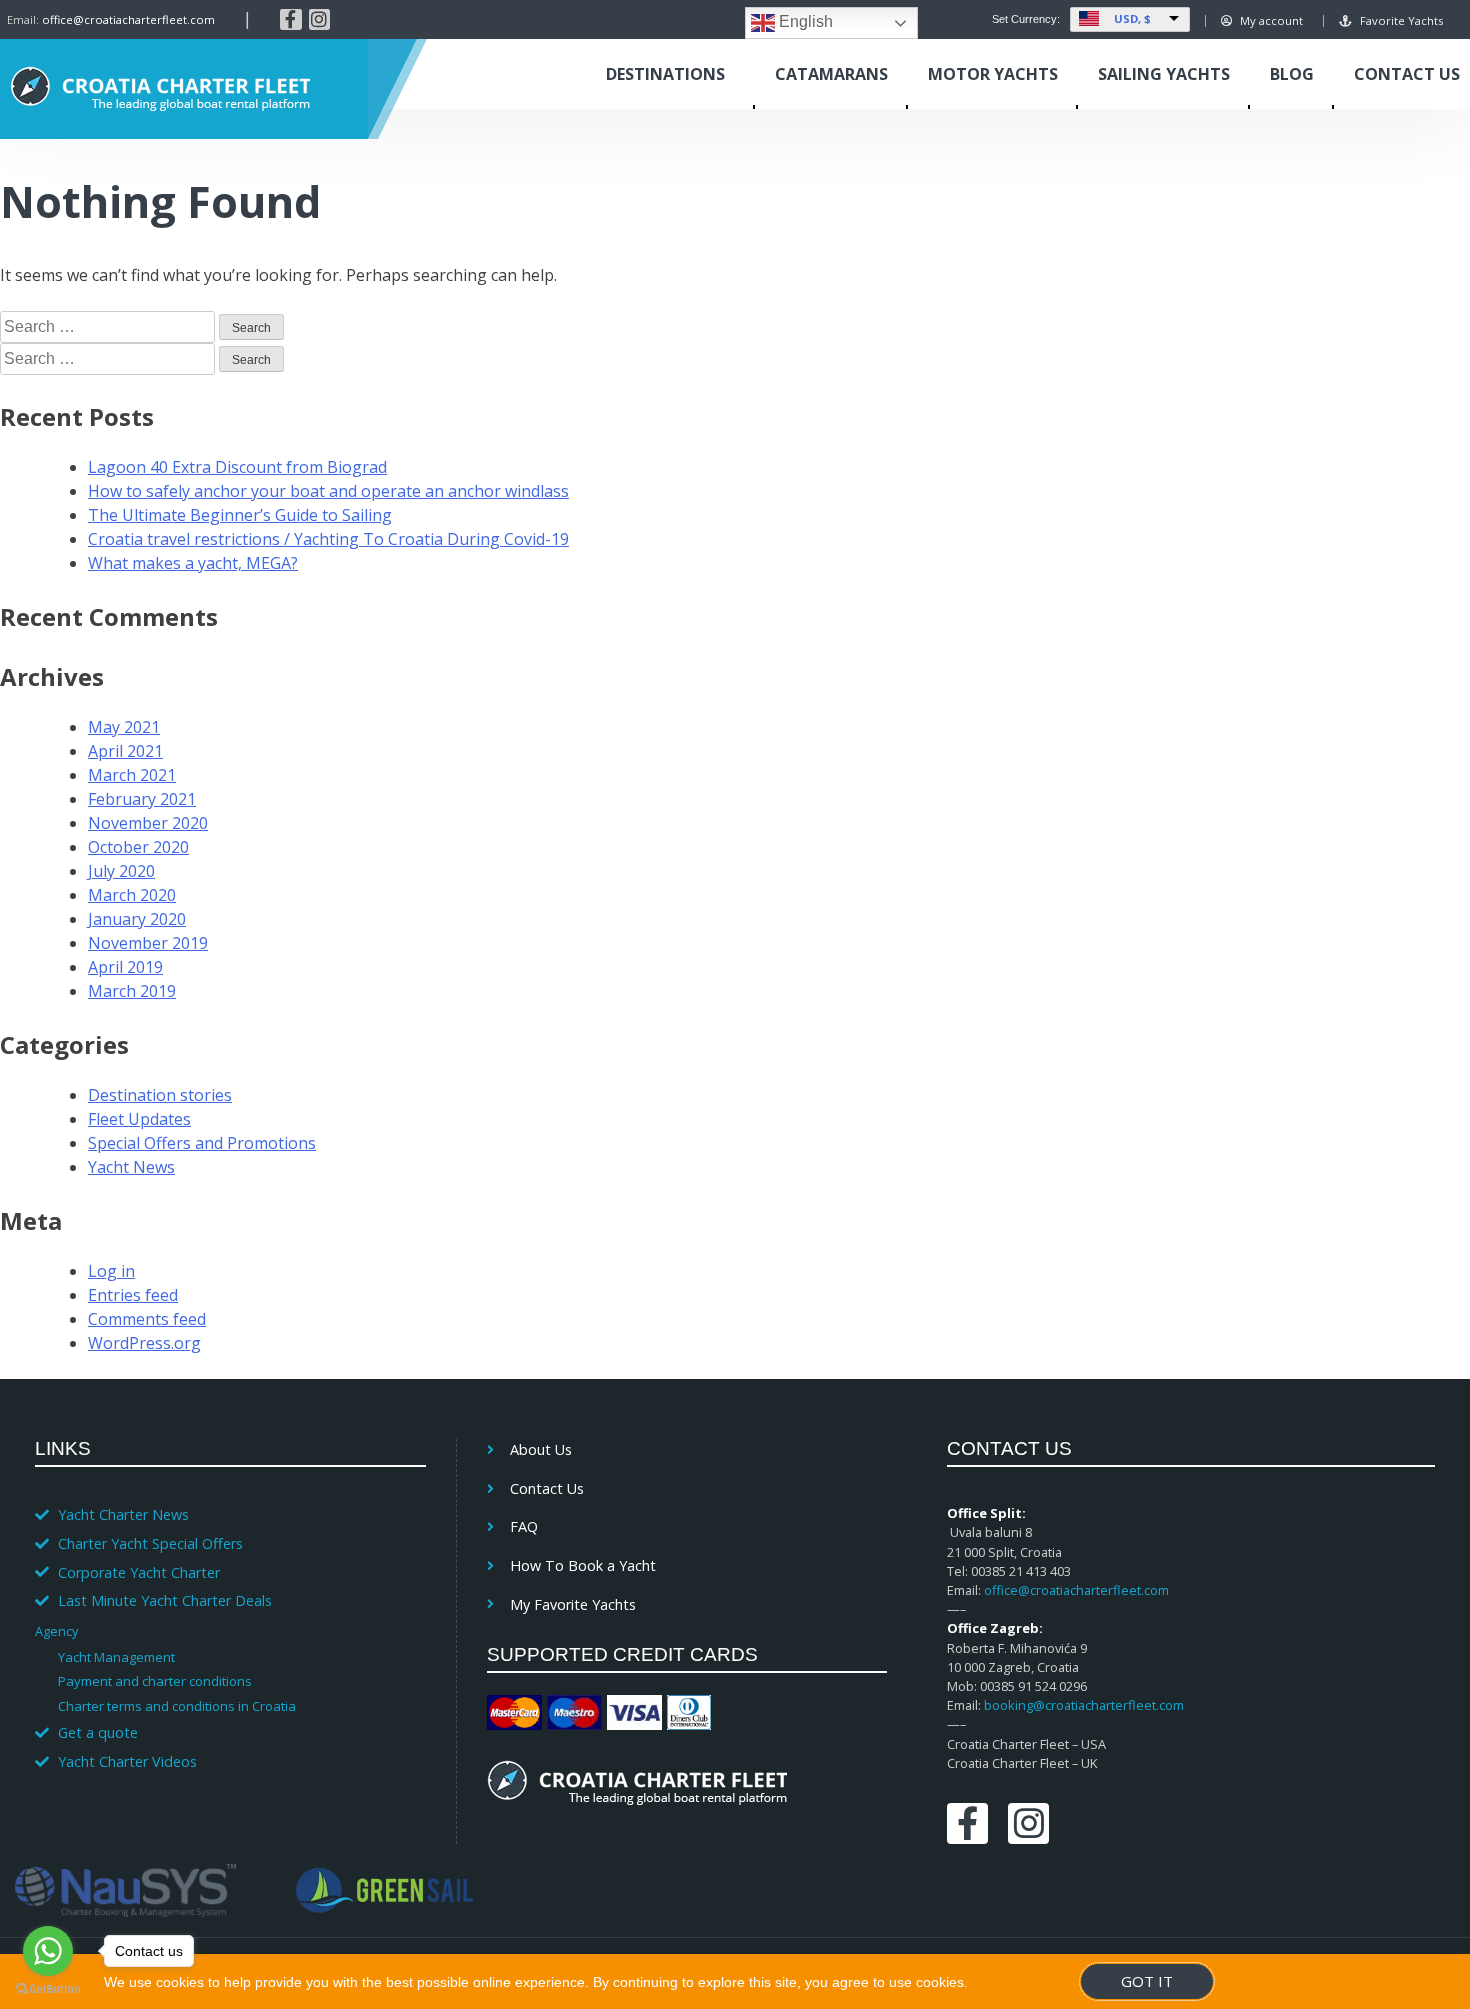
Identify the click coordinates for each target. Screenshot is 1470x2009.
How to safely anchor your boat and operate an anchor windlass (328, 491)
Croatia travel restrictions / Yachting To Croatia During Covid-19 (328, 539)
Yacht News (131, 1167)
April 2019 (125, 967)
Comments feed (147, 1319)
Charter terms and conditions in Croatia (177, 1706)
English (804, 21)
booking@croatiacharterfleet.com (1084, 1705)
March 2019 (132, 991)
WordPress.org (144, 1343)
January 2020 (137, 919)
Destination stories (160, 1095)
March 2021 (132, 775)
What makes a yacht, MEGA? (193, 563)
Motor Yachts (993, 74)
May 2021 (124, 727)
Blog (1292, 74)
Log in (111, 1271)
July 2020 (121, 871)
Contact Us (1407, 74)
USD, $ (1132, 18)
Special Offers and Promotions (202, 1143)
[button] (220, 1630)
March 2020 (132, 895)
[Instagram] (320, 20)
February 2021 (142, 799)
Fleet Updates (139, 1119)
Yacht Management (116, 1657)
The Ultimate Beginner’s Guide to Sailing (240, 515)
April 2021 (125, 751)
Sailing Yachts (1164, 74)
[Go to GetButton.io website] (48, 1989)
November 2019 (148, 943)
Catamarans (831, 74)
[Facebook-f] (291, 20)
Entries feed (133, 1295)
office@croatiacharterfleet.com (128, 19)
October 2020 (138, 847)
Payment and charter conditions (155, 1681)
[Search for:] (109, 326)
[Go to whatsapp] (48, 1951)
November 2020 (148, 823)
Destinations (665, 74)
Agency (56, 1631)
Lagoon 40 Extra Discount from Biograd (237, 467)
